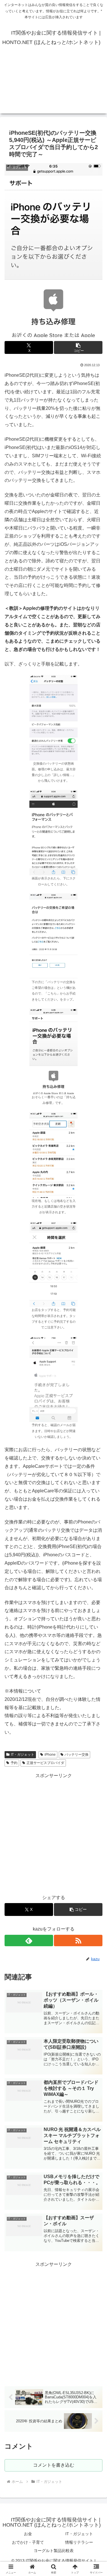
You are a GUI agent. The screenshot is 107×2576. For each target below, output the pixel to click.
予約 (14, 1763)
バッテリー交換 (76, 1755)
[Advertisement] (53, 86)
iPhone (50, 1755)
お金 (28, 2534)
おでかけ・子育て (28, 2542)
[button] (78, 347)
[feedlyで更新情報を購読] (29, 1940)
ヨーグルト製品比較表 (54, 2551)
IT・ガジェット (23, 1755)
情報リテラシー (79, 2542)
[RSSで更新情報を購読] (78, 1940)
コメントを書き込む (54, 2465)
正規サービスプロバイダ (45, 1763)
